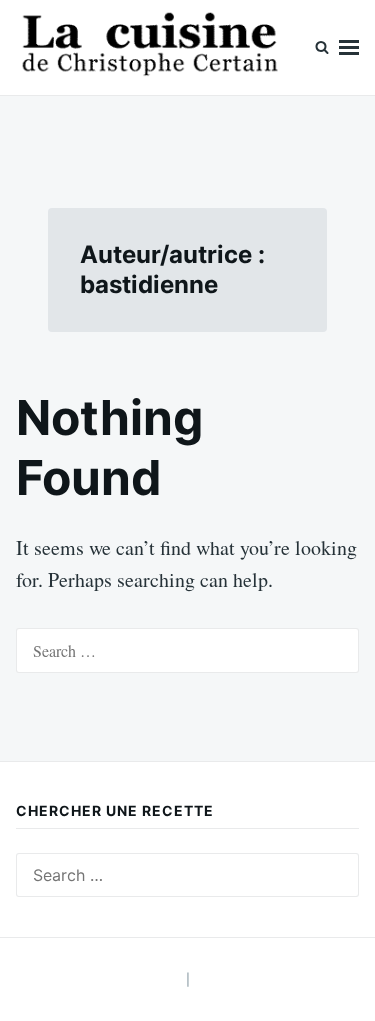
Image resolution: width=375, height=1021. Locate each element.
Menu (349, 47)
